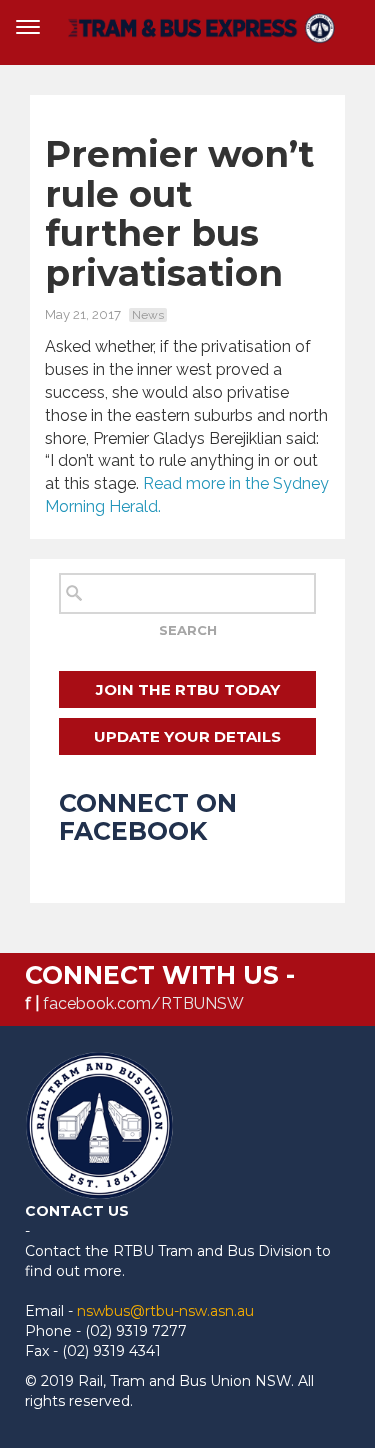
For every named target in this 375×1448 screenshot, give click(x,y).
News (148, 315)
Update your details (187, 736)
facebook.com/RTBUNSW (143, 1003)
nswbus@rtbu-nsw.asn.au (165, 1311)
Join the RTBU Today (188, 689)
